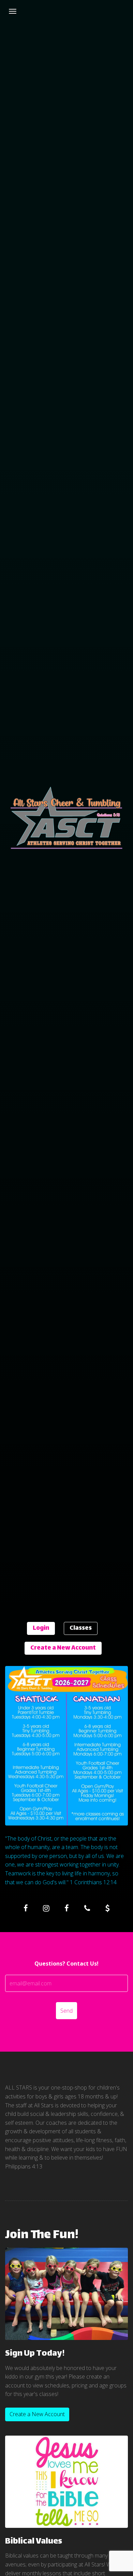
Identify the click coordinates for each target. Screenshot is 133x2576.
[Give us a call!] (87, 1908)
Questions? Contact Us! (66, 1964)
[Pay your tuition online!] (107, 1908)
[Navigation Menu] (13, 11)
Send (66, 2011)
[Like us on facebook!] (26, 1908)
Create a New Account (63, 1648)
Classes (81, 1628)
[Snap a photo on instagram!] (46, 1908)
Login (41, 1628)
